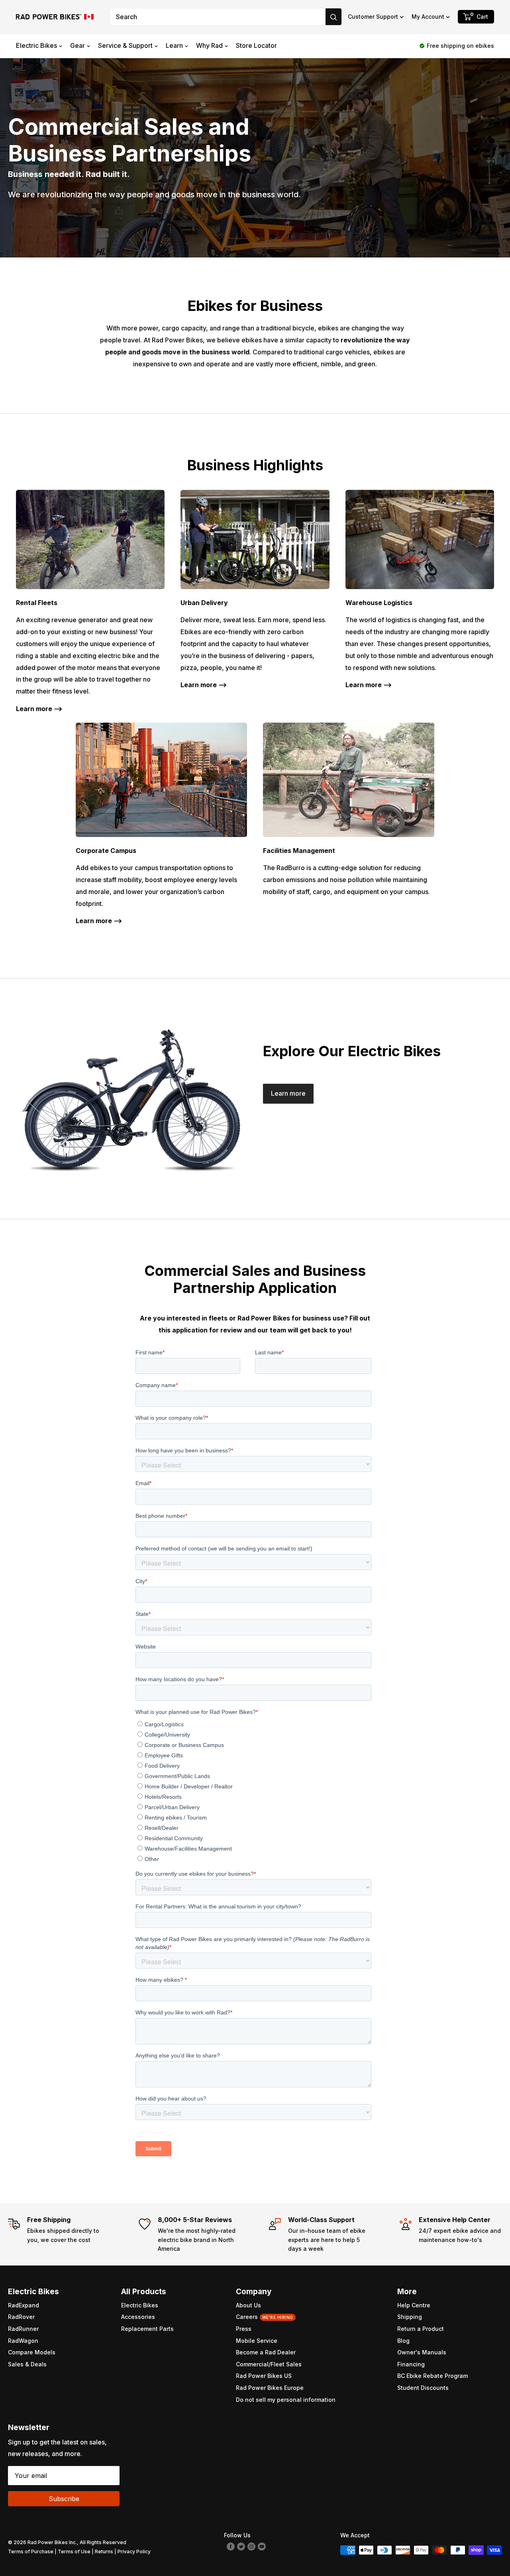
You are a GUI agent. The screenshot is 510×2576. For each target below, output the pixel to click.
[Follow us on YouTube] (262, 2546)
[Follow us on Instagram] (251, 2546)
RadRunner (23, 2329)
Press (244, 2329)
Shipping (410, 2317)
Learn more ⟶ (39, 709)
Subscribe (64, 2499)
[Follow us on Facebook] (231, 2546)
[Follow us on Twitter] (241, 2546)
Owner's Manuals (422, 2352)
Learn (174, 45)
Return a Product (421, 2329)
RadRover (21, 2317)
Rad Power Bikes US (264, 2376)
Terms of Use (74, 2551)
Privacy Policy (134, 2551)
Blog (403, 2341)
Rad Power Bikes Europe (270, 2388)
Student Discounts (423, 2388)
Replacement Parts (147, 2329)
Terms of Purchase (31, 2551)
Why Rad (209, 45)
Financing (411, 2364)
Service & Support (125, 45)
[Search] (333, 17)
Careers (265, 2317)
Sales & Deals (27, 2364)
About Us (248, 2305)
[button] (376, 17)
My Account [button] (428, 17)
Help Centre (414, 2305)
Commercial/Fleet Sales (269, 2364)
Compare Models (32, 2352)
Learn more (288, 1093)
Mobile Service (257, 2341)
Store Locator (256, 45)
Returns (104, 2551)
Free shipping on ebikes (460, 46)
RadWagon (23, 2341)
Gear (77, 45)
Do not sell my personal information (286, 2400)
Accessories (138, 2317)
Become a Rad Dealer (266, 2352)
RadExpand (24, 2305)
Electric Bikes (36, 45)
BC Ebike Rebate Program (433, 2376)
